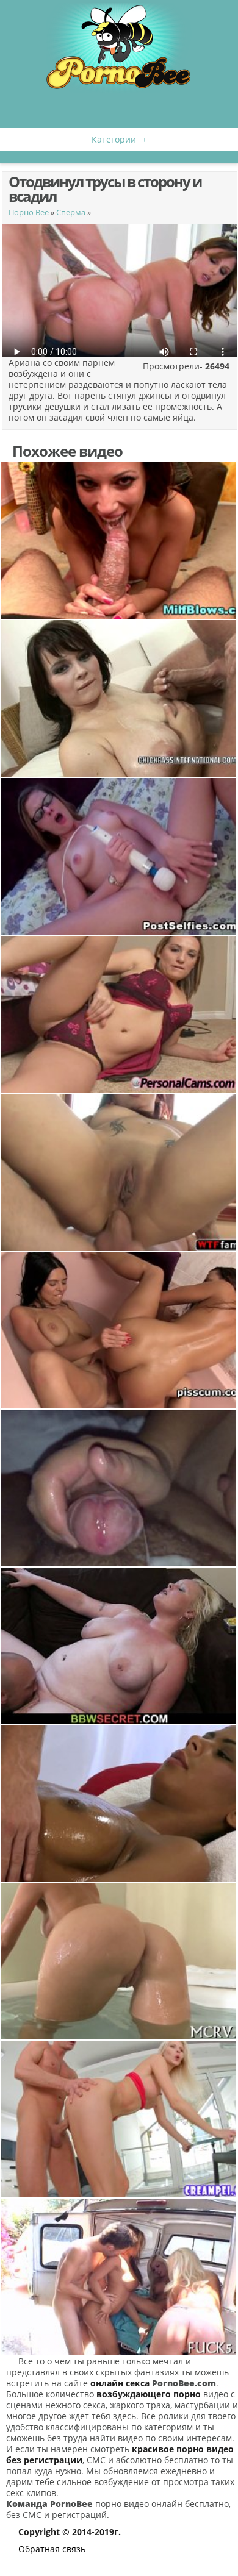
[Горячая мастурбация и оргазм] (119, 856)
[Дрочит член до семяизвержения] (119, 1488)
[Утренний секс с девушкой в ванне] (119, 1961)
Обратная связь (52, 2549)
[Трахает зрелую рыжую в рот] (119, 541)
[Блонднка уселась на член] (119, 2119)
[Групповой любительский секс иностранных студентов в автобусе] (119, 2277)
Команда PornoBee (49, 2504)
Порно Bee (29, 212)
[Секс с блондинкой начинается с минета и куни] (119, 1646)
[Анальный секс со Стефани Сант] (119, 1172)
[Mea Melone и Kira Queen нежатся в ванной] (119, 1330)
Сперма (71, 212)
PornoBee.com (184, 2383)
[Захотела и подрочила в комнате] (119, 1014)
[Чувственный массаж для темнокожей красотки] (119, 1804)
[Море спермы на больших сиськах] (119, 698)
